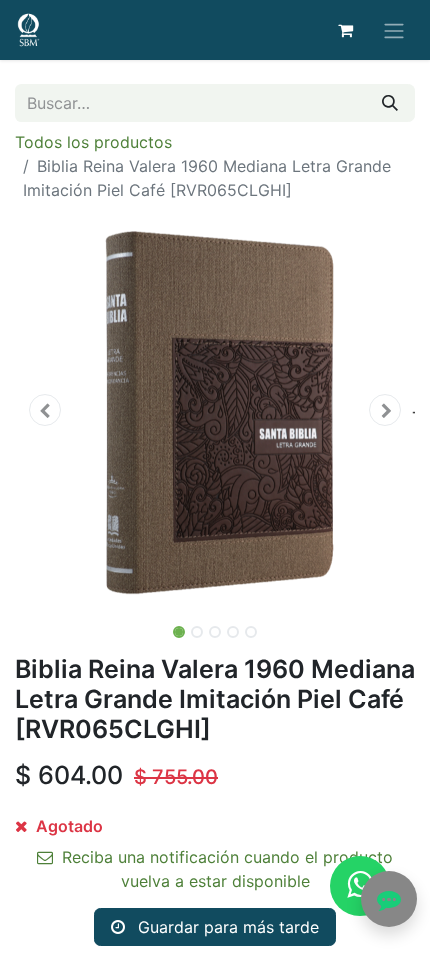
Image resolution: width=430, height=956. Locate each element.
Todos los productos (93, 142)
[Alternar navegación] (394, 30)
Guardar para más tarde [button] (226, 927)
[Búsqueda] (390, 103)
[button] (45, 410)
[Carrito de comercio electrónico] (345, 30)
